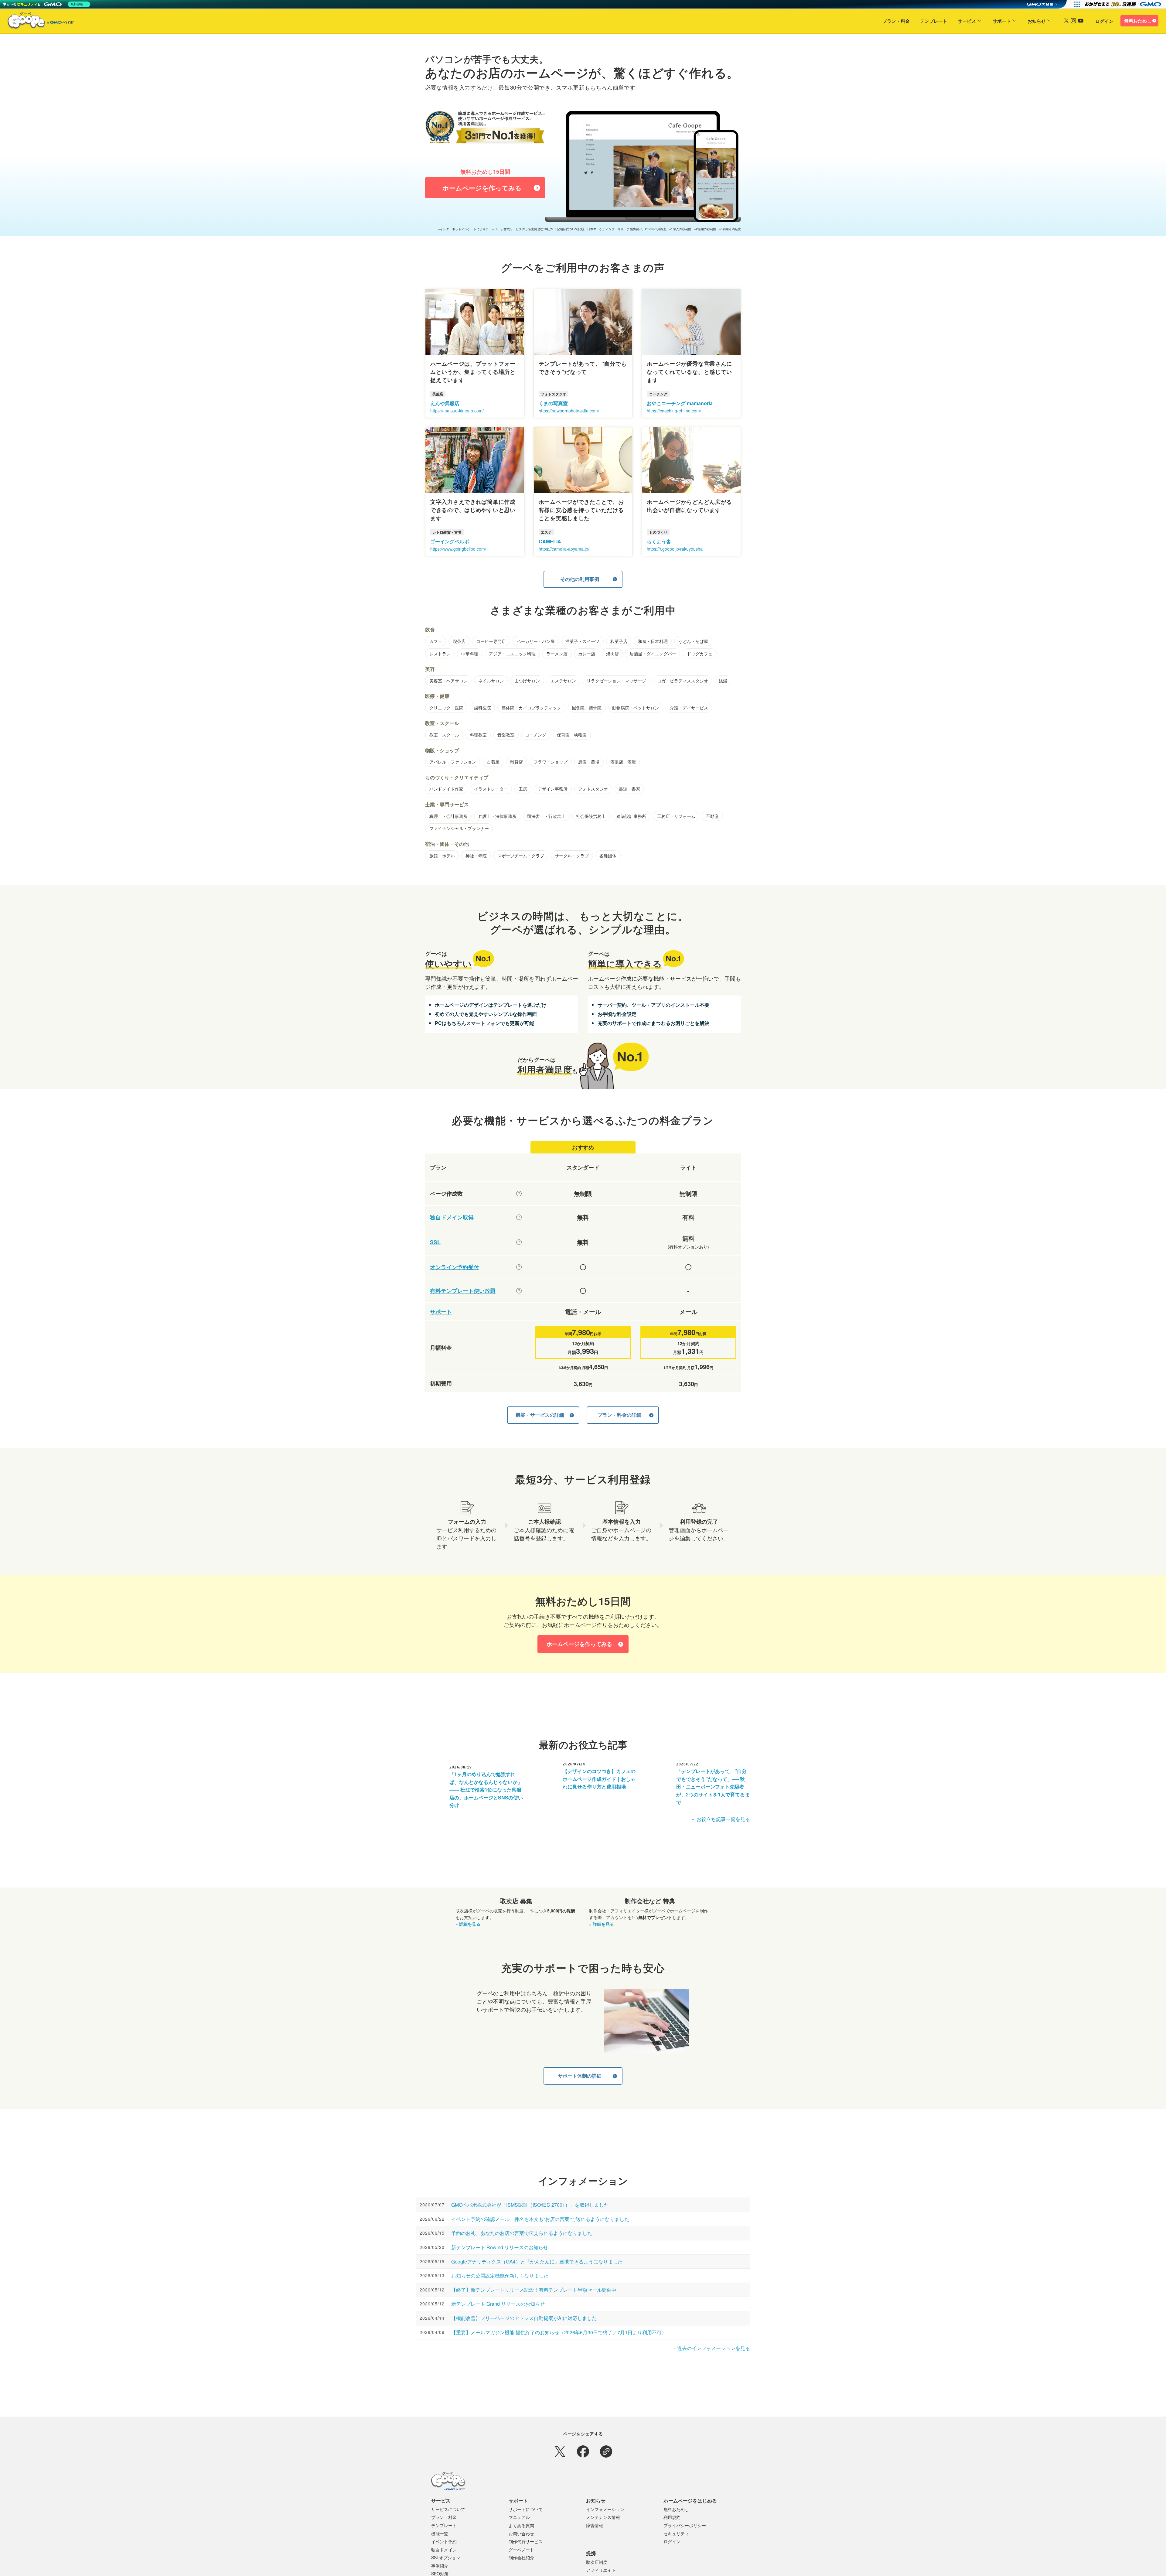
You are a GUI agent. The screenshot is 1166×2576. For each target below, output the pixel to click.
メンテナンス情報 (603, 2517)
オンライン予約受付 (455, 1267)
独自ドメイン (444, 2550)
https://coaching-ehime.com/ (674, 411)
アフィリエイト (601, 2570)
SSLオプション (446, 2557)
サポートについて (526, 2509)
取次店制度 (597, 2562)
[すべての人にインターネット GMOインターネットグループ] (1124, 4)
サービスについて (448, 2509)
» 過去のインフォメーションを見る (712, 2348)
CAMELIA (550, 541)
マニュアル (519, 2517)
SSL (435, 1242)
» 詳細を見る (468, 1924)
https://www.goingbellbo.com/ (458, 549)
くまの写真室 (553, 403)
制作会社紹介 (521, 2557)
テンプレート (934, 21)
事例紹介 (440, 2566)
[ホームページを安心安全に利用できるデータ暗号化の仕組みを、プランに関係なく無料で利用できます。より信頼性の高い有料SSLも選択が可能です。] (519, 1242)
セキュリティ (676, 2533)
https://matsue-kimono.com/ (457, 411)
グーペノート (521, 2550)
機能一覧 (440, 2533)
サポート (1002, 21)
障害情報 (595, 2525)
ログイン (1104, 21)
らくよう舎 (659, 541)
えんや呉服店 (445, 403)
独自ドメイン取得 (452, 1217)
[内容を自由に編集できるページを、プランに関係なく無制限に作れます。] (519, 1194)
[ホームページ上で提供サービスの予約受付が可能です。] (519, 1267)
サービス (967, 21)
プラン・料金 (896, 21)
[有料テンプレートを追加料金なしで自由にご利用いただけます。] (519, 1291)
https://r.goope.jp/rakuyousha (675, 549)
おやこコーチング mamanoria (680, 403)
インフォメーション (605, 2509)
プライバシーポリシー (685, 2525)
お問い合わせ (521, 2533)
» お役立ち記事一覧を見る (721, 1819)
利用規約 (672, 2517)
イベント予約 (444, 2541)
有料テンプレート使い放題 (463, 1291)
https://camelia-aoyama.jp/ (564, 549)
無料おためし (1138, 21)
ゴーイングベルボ (450, 541)
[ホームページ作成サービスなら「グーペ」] (37, 22)
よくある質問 (521, 2525)
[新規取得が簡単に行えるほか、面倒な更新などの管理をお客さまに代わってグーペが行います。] (519, 1217)
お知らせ (1037, 21)
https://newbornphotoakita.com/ (569, 411)
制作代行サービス (526, 2541)
